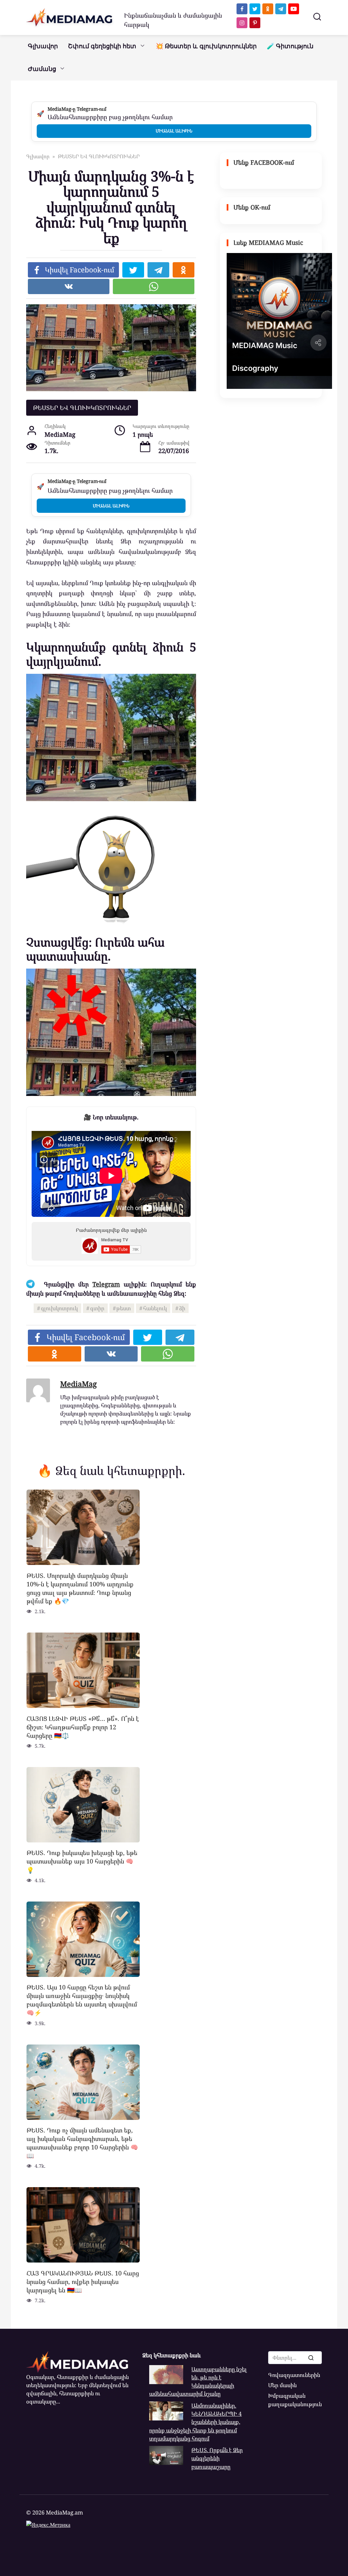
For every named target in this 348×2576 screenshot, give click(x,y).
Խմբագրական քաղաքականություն (295, 2400)
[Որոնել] (311, 2358)
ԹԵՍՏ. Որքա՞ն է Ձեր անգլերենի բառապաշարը (217, 2458)
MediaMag (79, 1384)
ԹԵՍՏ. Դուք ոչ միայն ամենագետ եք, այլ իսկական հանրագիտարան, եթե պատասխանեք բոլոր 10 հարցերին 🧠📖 (82, 2143)
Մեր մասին (282, 2385)
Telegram (106, 1284)
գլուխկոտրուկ (59, 1308)
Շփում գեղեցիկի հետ (102, 46)
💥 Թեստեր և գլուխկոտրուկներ (206, 46)
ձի (182, 1308)
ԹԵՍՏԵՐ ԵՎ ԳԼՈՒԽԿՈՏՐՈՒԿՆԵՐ (82, 408)
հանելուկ (155, 1308)
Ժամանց (42, 69)
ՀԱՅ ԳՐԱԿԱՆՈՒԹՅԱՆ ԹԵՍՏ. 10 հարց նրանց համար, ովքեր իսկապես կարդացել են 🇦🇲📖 (83, 2281)
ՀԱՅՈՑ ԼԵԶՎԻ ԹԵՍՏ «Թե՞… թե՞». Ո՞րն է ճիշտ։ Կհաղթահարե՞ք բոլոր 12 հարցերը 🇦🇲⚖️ (83, 1727)
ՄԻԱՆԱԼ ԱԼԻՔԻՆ (174, 131)
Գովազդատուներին (294, 2375)
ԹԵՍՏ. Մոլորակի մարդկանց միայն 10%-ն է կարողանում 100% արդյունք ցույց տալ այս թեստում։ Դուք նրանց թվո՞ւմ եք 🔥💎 (80, 1588)
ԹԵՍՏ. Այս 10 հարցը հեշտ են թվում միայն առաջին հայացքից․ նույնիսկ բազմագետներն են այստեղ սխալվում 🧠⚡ (82, 2000)
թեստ (124, 1308)
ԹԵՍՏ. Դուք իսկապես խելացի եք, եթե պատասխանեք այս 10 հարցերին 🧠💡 (82, 1861)
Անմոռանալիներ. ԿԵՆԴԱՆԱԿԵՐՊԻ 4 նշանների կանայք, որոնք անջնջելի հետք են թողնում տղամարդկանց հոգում (195, 2422)
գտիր (97, 1308)
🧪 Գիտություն (290, 46)
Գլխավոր (43, 46)
